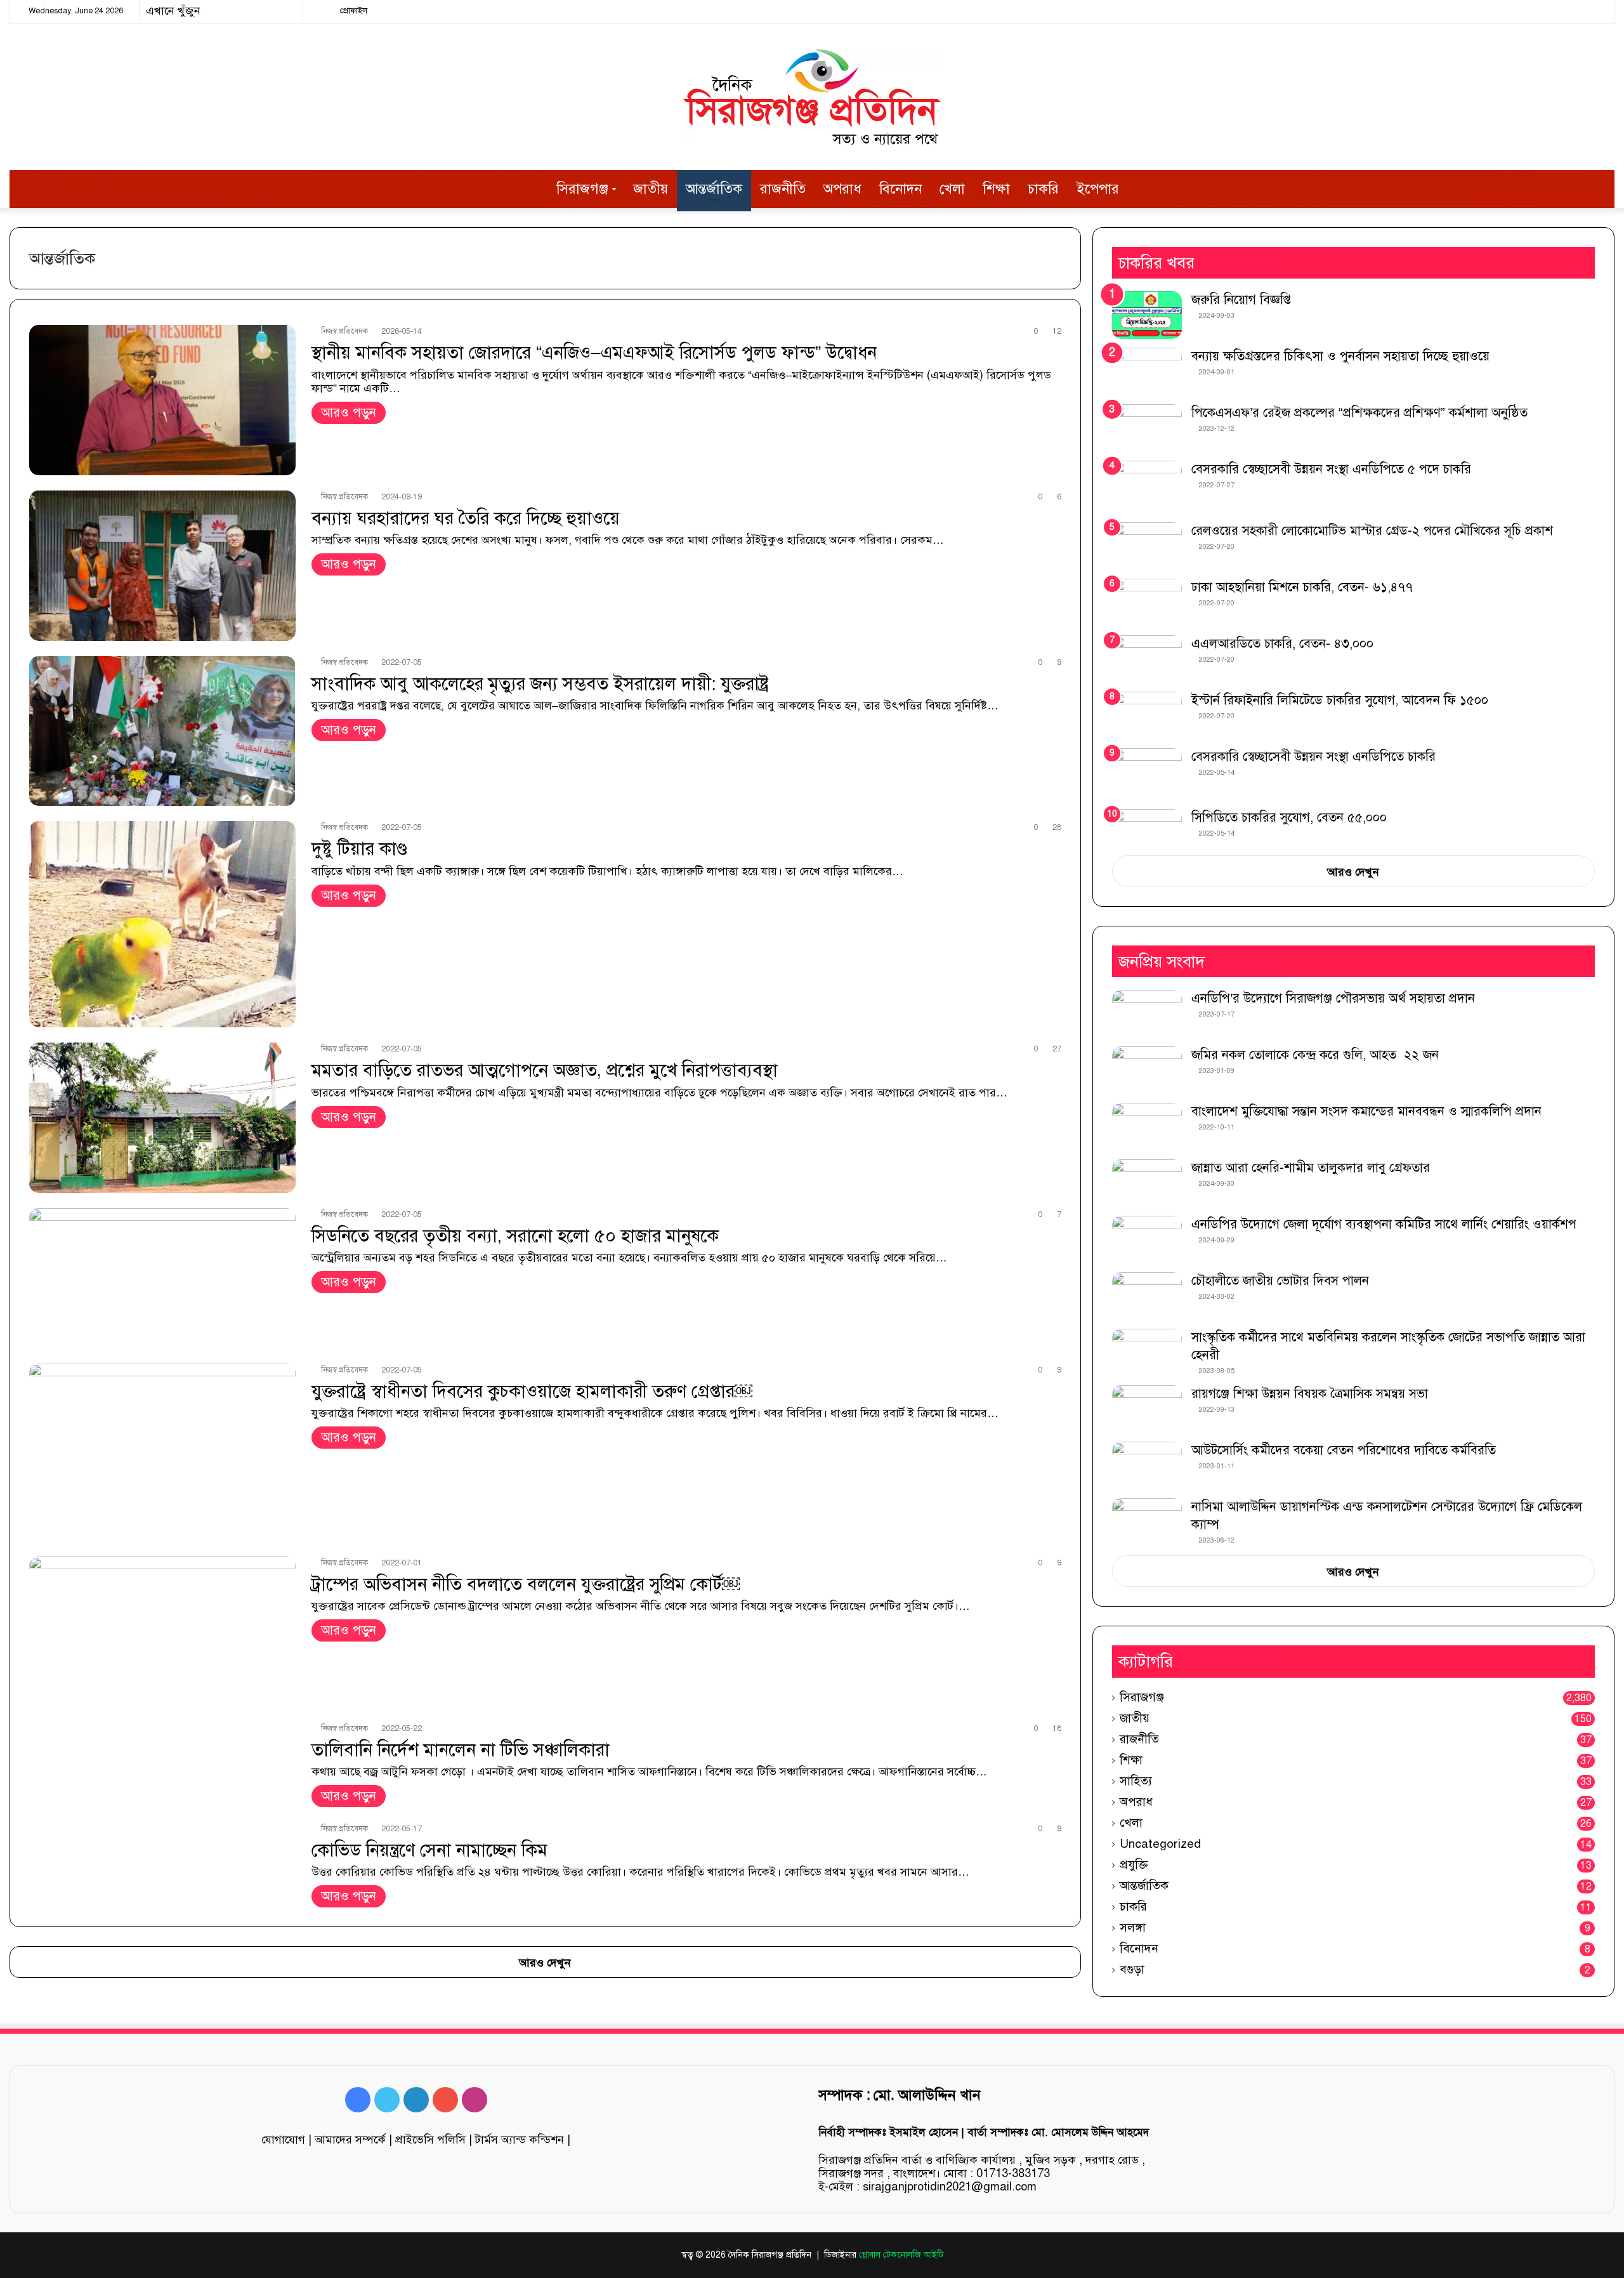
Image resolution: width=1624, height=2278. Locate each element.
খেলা (952, 189)
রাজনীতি (783, 189)
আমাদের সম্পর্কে (350, 2140)
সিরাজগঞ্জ (582, 189)
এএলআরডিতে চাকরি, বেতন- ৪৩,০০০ (1282, 644)
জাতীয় (651, 189)
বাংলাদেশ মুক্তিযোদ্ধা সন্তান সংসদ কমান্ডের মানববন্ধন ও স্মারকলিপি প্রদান (1366, 1111)
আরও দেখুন (1353, 872)
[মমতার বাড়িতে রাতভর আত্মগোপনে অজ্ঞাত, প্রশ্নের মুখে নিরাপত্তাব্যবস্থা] (162, 1118)
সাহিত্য (1136, 1781)
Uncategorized (1160, 1844)
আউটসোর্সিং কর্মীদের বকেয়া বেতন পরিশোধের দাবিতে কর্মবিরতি (1344, 1450)
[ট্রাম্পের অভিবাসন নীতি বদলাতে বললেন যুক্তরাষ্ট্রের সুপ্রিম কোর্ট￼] (162, 1632)
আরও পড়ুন (349, 413)
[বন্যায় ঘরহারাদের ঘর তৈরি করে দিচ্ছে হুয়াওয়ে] (162, 566)
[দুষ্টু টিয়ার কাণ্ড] (162, 924)
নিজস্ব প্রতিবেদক (344, 331)
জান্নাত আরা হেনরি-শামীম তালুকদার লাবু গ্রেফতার (1311, 1168)
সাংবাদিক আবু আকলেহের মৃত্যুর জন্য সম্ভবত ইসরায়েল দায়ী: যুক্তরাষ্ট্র (540, 684)
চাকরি (1043, 189)
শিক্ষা (996, 189)
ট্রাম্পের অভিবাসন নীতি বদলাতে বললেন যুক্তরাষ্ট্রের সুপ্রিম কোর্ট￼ (526, 1584)
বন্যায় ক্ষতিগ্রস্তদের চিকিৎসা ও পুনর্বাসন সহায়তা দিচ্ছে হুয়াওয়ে (1340, 356)
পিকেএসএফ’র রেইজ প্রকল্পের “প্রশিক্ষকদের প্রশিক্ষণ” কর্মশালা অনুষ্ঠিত (1359, 413)
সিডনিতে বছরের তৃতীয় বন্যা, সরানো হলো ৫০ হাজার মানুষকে (515, 1236)
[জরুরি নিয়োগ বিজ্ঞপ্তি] (1147, 315)
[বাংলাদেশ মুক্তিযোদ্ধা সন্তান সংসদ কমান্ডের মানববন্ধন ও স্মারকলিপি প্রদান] (1147, 1127)
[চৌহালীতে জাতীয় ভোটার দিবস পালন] (1147, 1296)
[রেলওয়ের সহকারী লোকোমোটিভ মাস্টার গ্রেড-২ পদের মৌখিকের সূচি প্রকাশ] (1147, 546)
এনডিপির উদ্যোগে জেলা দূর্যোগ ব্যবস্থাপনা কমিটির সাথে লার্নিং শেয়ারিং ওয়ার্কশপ (1384, 1224)
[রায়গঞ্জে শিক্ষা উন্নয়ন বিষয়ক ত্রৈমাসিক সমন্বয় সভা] (1147, 1409)
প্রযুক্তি (1134, 1865)
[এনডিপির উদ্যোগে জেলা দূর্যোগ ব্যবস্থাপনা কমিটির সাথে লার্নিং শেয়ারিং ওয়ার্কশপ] (1147, 1240)
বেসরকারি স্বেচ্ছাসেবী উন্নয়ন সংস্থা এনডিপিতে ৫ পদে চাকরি (1331, 469)
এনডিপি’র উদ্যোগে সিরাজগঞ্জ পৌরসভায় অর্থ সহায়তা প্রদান (1333, 998)
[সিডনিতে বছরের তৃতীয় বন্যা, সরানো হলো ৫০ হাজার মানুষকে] (162, 1278)
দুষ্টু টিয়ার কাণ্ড (359, 849)
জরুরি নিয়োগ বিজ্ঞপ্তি (1241, 300)
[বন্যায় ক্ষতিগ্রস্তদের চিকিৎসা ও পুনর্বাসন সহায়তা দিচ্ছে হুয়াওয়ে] (1147, 372)
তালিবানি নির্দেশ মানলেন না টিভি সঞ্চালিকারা (461, 1750)
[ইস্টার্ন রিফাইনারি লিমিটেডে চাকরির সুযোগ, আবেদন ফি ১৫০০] (1147, 715)
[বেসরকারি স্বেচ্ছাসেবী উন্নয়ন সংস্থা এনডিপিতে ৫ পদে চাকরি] (1147, 487)
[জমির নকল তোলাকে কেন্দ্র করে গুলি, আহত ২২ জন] (1147, 1070)
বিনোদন (900, 189)
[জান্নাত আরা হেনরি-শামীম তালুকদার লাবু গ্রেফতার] (1147, 1183)
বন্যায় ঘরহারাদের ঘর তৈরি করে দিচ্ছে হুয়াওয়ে (466, 518)
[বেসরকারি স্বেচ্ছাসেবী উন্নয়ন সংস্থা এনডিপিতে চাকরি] (1147, 774)
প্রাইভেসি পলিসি (430, 2140)
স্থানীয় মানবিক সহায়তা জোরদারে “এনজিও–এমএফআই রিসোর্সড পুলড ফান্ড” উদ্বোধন (594, 352)
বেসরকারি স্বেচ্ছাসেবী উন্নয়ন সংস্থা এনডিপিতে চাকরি (1313, 757)
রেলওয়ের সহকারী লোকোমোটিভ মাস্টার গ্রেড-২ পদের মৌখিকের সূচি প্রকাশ (1372, 531)
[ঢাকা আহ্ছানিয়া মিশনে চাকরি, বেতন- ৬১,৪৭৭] (1147, 602)
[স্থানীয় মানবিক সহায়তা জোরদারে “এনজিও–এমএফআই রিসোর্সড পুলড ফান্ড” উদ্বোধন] (162, 400)
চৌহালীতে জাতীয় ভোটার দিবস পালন (1280, 1281)
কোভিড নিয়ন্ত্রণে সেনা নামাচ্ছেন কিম (429, 1850)
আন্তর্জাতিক (714, 189)
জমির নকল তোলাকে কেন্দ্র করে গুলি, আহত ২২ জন (1315, 1055)
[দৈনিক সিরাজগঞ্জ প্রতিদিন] (812, 97)
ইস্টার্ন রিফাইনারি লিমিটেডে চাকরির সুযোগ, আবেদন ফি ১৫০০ (1340, 700)
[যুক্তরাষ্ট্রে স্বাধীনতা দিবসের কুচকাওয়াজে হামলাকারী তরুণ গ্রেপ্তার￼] (162, 1452)
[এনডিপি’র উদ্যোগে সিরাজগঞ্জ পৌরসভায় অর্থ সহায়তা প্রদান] (1147, 1014)
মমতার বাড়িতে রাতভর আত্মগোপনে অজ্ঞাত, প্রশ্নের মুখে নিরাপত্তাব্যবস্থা (545, 1070)
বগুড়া (1132, 1969)
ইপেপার (1098, 189)
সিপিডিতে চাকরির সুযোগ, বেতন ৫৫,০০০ (1289, 818)
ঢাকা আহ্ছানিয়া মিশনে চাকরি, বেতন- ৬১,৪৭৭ (1302, 587)
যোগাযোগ (283, 2140)
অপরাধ (842, 189)
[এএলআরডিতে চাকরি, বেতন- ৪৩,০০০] (1147, 659)
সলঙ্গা (1133, 1927)
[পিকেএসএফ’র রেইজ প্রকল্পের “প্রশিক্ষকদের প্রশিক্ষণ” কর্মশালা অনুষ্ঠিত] (1147, 428)
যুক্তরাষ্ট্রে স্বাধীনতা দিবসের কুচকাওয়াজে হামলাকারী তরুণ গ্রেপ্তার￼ (532, 1391)
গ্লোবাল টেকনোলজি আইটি (901, 2255)
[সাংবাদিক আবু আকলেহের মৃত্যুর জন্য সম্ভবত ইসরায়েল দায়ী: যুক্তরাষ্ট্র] (162, 731)
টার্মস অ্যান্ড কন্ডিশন (520, 2140)
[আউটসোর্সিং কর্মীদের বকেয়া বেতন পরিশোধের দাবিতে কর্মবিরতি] (1147, 1465)
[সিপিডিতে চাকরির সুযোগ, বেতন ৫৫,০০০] (1147, 827)
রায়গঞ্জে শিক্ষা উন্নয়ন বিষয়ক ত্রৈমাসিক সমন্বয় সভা (1310, 1394)
